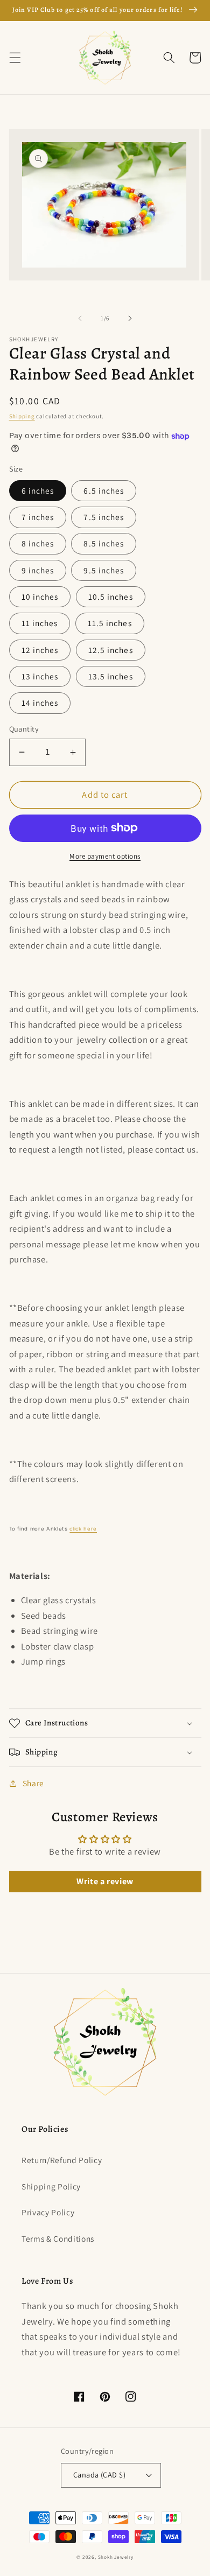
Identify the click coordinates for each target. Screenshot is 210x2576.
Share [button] (33, 1783)
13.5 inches (111, 676)
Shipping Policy (51, 2186)
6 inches (38, 490)
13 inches (40, 676)
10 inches (40, 596)
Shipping (22, 416)
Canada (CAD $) (99, 2475)
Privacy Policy (48, 2212)
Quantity (24, 729)
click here (83, 1529)
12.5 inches (111, 650)
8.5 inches (104, 543)
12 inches (40, 650)
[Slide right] (130, 318)
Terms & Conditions (58, 2238)
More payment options (105, 856)
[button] (15, 58)
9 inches (38, 570)
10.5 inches (111, 596)
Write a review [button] (105, 1881)
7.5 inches (104, 517)
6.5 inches (104, 490)
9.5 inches (104, 570)
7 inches (38, 517)
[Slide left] (80, 318)
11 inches (40, 623)
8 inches (38, 543)
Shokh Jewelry (116, 2557)
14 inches (40, 703)
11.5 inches (110, 623)
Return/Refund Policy (62, 2160)
